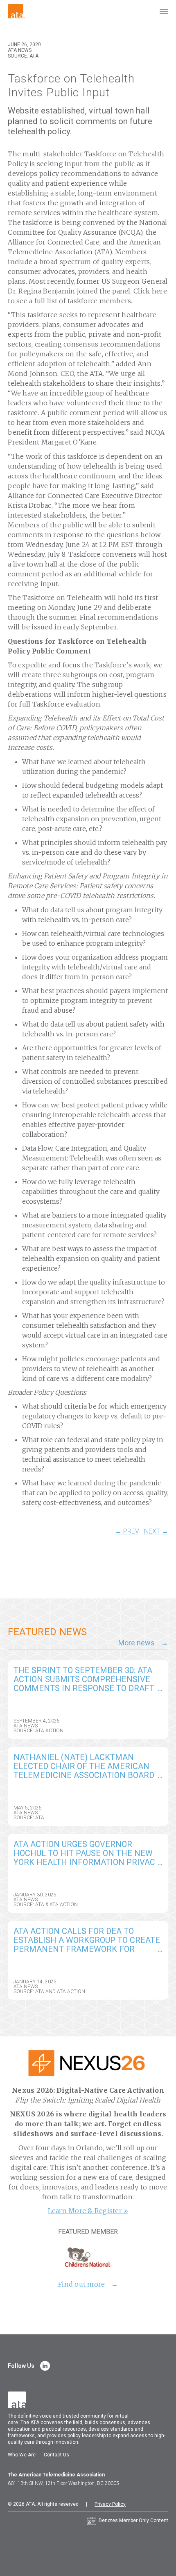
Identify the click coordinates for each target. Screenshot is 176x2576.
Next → (156, 1531)
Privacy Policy (110, 2504)
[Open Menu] (164, 11)
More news (137, 1643)
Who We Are (22, 2455)
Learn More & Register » (88, 2211)
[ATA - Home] (16, 11)
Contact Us (56, 2455)
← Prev (127, 1531)
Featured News (47, 1632)
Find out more (81, 2284)
